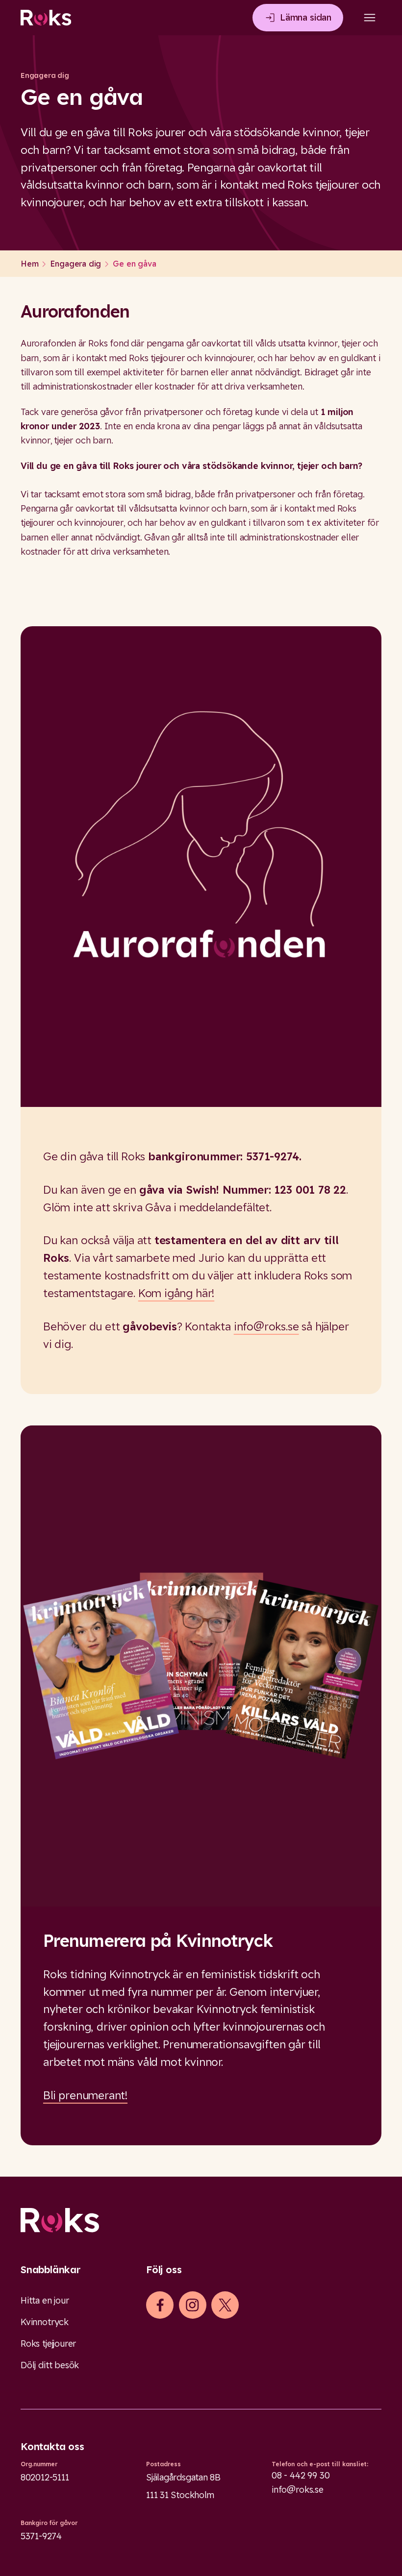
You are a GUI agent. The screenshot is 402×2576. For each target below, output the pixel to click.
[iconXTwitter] (225, 2305)
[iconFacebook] (160, 2305)
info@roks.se (266, 1326)
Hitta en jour (45, 2300)
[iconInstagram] (192, 2305)
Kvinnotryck (45, 2322)
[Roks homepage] (46, 18)
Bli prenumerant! (85, 2095)
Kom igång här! (176, 1293)
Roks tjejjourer (48, 2343)
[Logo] (201, 2220)
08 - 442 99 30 (301, 2475)
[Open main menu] (370, 18)
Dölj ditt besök (50, 2365)
